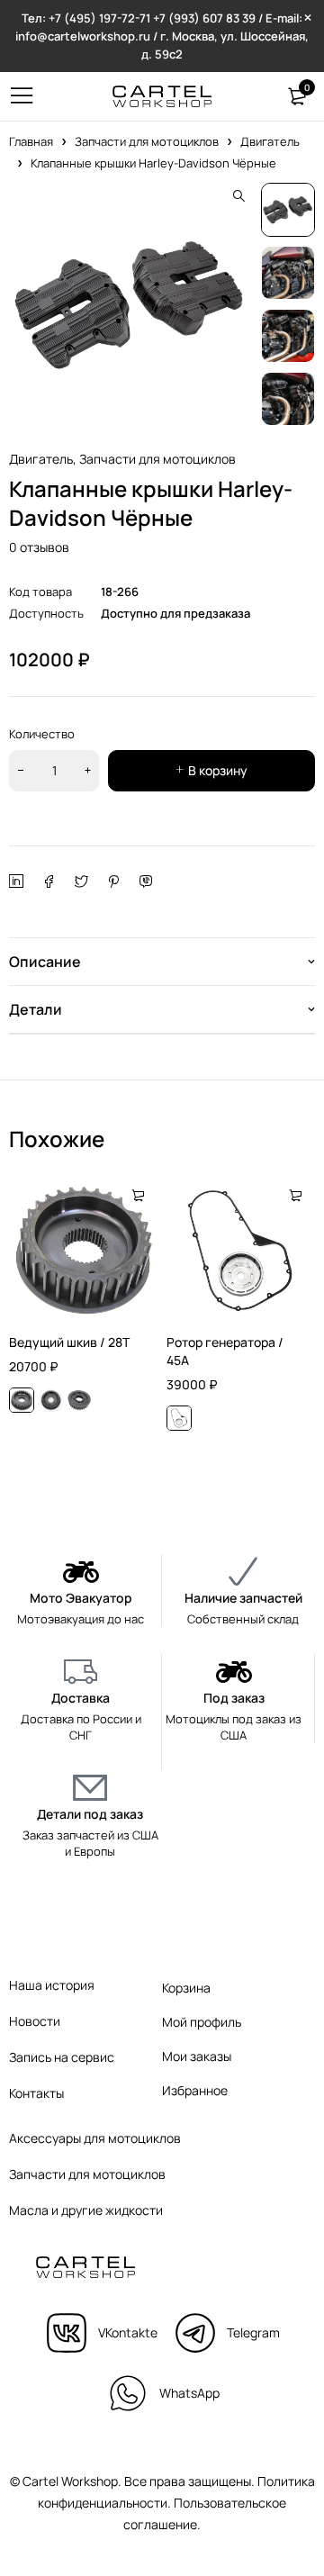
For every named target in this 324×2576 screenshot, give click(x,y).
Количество (42, 734)
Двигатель (270, 141)
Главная (31, 141)
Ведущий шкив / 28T (69, 1342)
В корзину (218, 770)
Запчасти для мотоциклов (147, 141)
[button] (238, 196)
